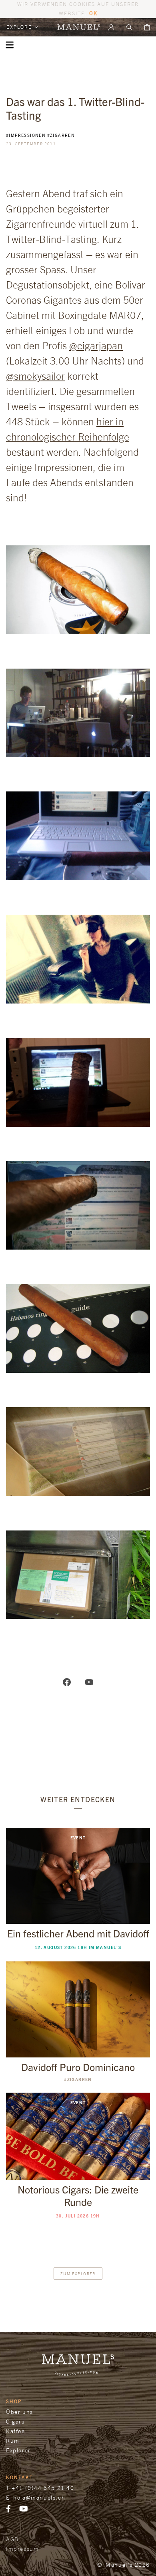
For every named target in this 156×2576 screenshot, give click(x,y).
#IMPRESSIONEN (26, 135)
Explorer (18, 2450)
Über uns (20, 2412)
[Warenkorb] (147, 27)
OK (93, 13)
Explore (20, 27)
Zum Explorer (78, 2274)
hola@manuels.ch (39, 2497)
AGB (12, 2539)
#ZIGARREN (61, 135)
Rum (13, 2441)
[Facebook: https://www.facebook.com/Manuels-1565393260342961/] (67, 1681)
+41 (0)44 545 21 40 (43, 2488)
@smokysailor (35, 376)
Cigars (15, 2421)
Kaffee (16, 2431)
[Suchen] (129, 27)
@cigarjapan (96, 346)
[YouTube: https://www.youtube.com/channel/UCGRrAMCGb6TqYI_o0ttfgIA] (89, 1681)
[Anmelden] (111, 27)
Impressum (22, 2549)
